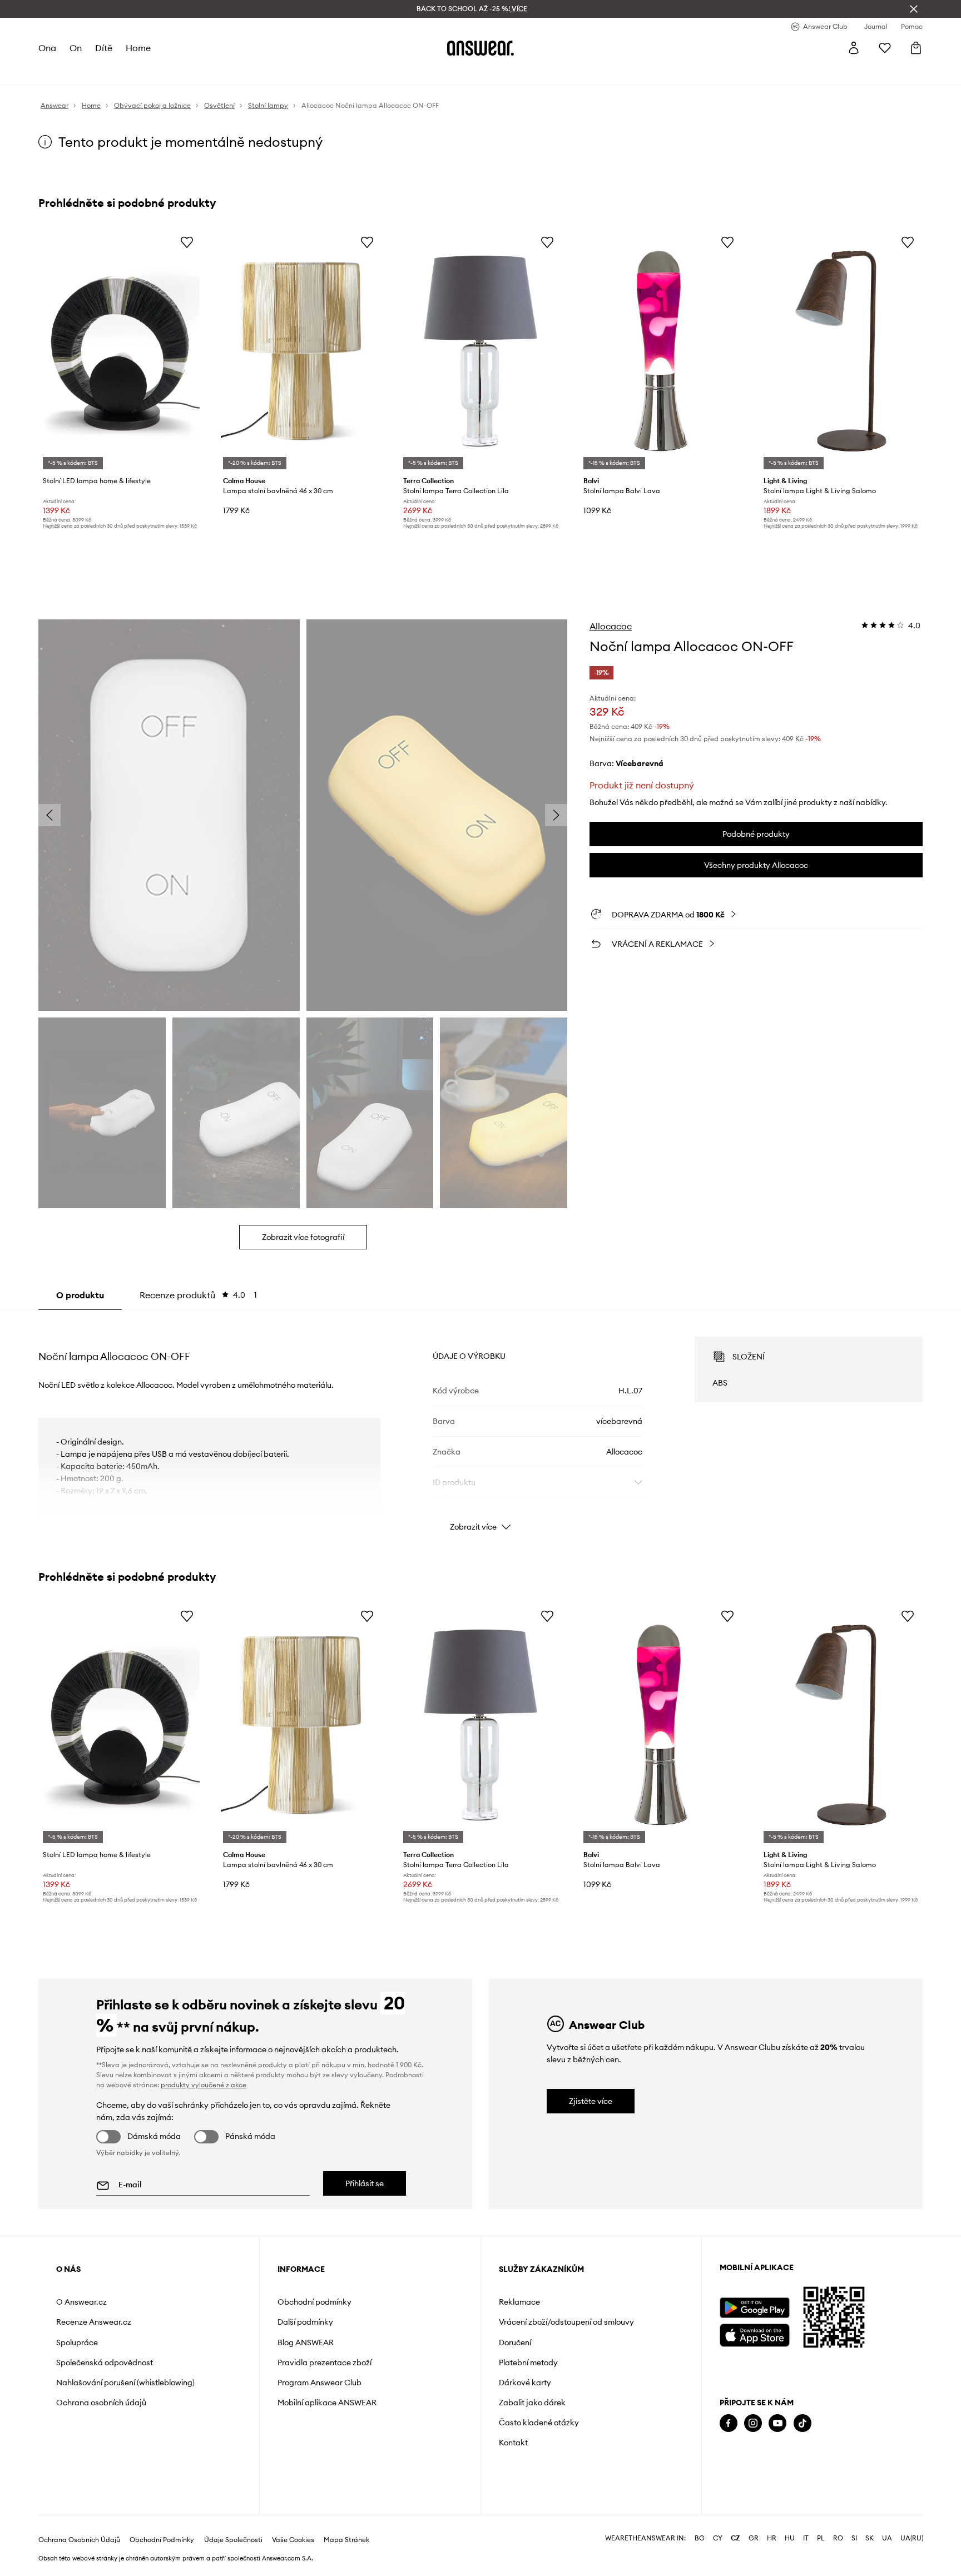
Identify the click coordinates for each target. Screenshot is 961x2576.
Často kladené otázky (539, 2423)
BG (700, 2538)
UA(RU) (912, 2538)
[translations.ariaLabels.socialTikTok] (803, 2423)
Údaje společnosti (233, 2540)
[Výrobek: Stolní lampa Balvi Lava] (661, 351)
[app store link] (754, 2334)
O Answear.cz (81, 2302)
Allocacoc (611, 626)
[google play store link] (754, 2308)
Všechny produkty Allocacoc (756, 865)
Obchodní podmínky (314, 2302)
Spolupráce (77, 2342)
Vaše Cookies (293, 2540)
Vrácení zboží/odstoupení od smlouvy (566, 2322)
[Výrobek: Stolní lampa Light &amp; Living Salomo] (841, 351)
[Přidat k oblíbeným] (187, 242)
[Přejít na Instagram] (753, 2423)
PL (821, 2538)
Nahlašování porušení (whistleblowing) (125, 2383)
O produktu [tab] (80, 1295)
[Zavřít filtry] (914, 9)
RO (838, 2538)
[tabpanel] (481, 1424)
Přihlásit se (365, 2183)
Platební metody (528, 2362)
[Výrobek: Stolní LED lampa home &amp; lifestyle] (120, 351)
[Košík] (916, 48)
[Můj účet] (854, 48)
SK (870, 2538)
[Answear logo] (481, 48)
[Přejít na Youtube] (777, 2423)
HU (790, 2538)
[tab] (198, 1295)
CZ (735, 2538)
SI (854, 2538)
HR (772, 2538)
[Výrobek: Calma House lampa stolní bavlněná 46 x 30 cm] (300, 351)
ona (47, 48)
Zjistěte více (591, 2101)
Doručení (515, 2342)
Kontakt (513, 2443)
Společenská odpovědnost (105, 2362)
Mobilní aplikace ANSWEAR (327, 2403)
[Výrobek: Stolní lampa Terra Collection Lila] (481, 351)
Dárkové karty (525, 2383)
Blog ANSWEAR (306, 2342)
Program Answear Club (319, 2383)
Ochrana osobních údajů (101, 2403)
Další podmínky (305, 2322)
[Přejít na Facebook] (729, 2423)
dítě (104, 48)
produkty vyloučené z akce (204, 2085)
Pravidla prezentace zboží (325, 2362)
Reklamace (519, 2302)
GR (754, 2538)
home (138, 48)
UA (887, 2538)
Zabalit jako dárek (532, 2403)
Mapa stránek (346, 2540)
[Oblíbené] (885, 48)
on (76, 48)
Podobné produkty (756, 834)
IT (806, 2538)
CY (718, 2538)
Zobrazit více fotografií (303, 1237)
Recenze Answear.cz (94, 2322)
